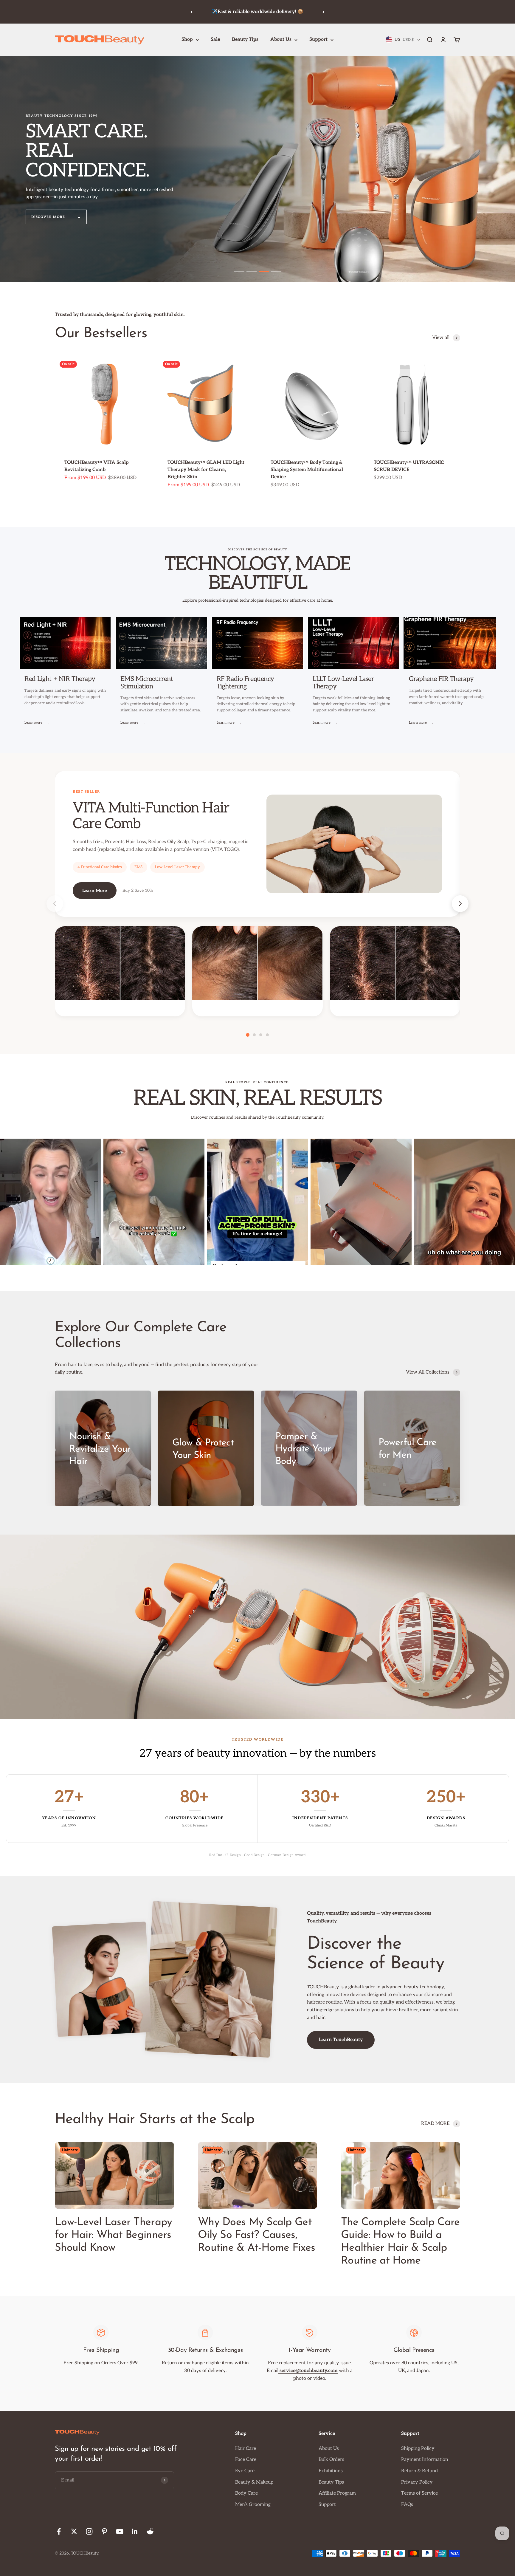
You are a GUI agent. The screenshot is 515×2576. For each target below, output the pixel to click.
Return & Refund (419, 2471)
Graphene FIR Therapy (441, 679)
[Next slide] (460, 904)
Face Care (246, 2460)
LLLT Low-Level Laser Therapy (343, 683)
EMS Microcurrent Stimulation (147, 683)
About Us (281, 40)
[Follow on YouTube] (120, 2531)
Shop (187, 40)
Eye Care (245, 2471)
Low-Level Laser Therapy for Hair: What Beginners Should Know (113, 2235)
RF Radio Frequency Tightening (245, 683)
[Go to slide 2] (252, 271)
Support (318, 40)
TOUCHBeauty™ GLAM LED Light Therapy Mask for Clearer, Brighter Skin (206, 470)
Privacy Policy (417, 2482)
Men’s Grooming (253, 2505)
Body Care (246, 2493)
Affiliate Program (337, 2493)
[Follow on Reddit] (150, 2531)
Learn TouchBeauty (341, 2040)
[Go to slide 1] (239, 271)
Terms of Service (419, 2493)
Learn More (95, 891)
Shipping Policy (418, 2449)
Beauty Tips (245, 40)
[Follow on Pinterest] (104, 2531)
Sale (215, 40)
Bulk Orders (331, 2460)
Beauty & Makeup (254, 2482)
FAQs (407, 2505)
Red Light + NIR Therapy (60, 679)
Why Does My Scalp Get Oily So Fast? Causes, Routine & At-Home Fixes (256, 2235)
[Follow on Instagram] (89, 2531)
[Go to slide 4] (276, 271)
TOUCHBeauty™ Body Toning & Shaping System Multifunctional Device (307, 470)
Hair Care (246, 2449)
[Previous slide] (55, 904)
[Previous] (191, 12)
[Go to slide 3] (264, 271)
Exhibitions (331, 2471)
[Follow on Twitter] (74, 2531)
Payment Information (425, 2460)
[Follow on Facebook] (59, 2531)
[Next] (324, 12)
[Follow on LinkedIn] (135, 2531)
